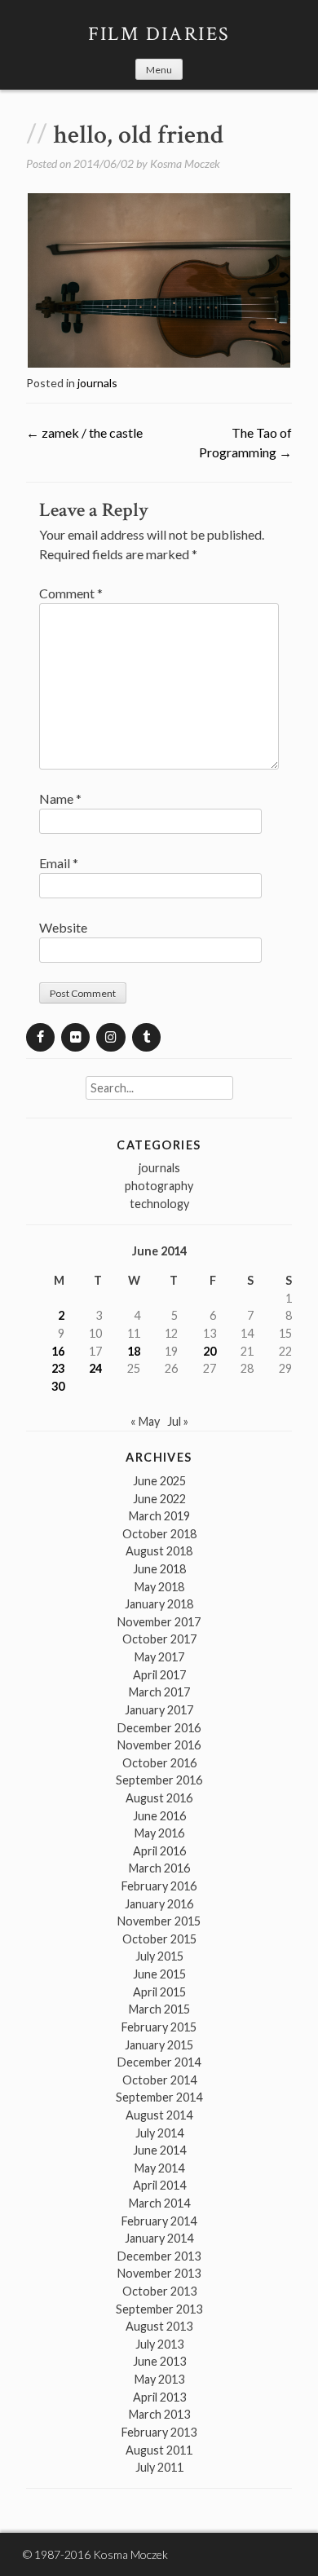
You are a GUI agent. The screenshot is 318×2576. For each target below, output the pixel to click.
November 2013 (159, 2273)
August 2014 (159, 2115)
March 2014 (159, 2203)
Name (60, 798)
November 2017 (159, 1622)
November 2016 (159, 1745)
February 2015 (159, 2027)
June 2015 (159, 1974)
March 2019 (159, 1516)
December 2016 (159, 1728)
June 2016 (159, 1816)
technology (159, 1204)
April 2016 (159, 1851)
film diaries (159, 34)
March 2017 (159, 1692)
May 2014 (159, 2168)
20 (210, 1351)
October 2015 (159, 1939)
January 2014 (159, 2238)
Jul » (178, 1421)
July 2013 (159, 2344)
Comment (71, 593)
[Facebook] (40, 1037)
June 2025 (159, 1481)
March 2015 (159, 2009)
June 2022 (159, 1499)
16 (58, 1351)
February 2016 (159, 1886)
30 (58, 1386)
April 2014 (159, 2185)
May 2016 (159, 1833)
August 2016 (159, 1798)
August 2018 (159, 1551)
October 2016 (159, 1763)
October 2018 (159, 1534)
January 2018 (159, 1604)
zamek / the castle (84, 432)
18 (134, 1351)
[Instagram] (110, 1037)
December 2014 (159, 2062)
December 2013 (159, 2256)
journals (97, 383)
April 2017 (159, 1675)
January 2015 (159, 2045)
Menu (159, 70)
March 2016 (159, 1868)
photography (159, 1186)
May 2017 (159, 1657)
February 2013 (159, 2432)
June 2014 (159, 2150)
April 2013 (159, 2397)
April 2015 (159, 1992)
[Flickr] (75, 1037)
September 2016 (159, 1780)
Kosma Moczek (185, 163)
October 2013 (159, 2291)
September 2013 (159, 2309)
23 (58, 1368)
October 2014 (159, 2080)
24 (95, 1368)
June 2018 (159, 1569)
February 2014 (159, 2221)
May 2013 (159, 2379)
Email (59, 863)
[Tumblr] (146, 1037)
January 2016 (159, 1904)
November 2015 (159, 1921)
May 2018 (159, 1587)
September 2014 (159, 2097)
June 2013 (159, 2361)
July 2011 (159, 2467)
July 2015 (159, 1956)
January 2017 (159, 1710)
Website (63, 927)
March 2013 (159, 2414)
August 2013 (159, 2326)
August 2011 (159, 2450)
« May (145, 1421)
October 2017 (159, 1639)
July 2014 (159, 2133)
